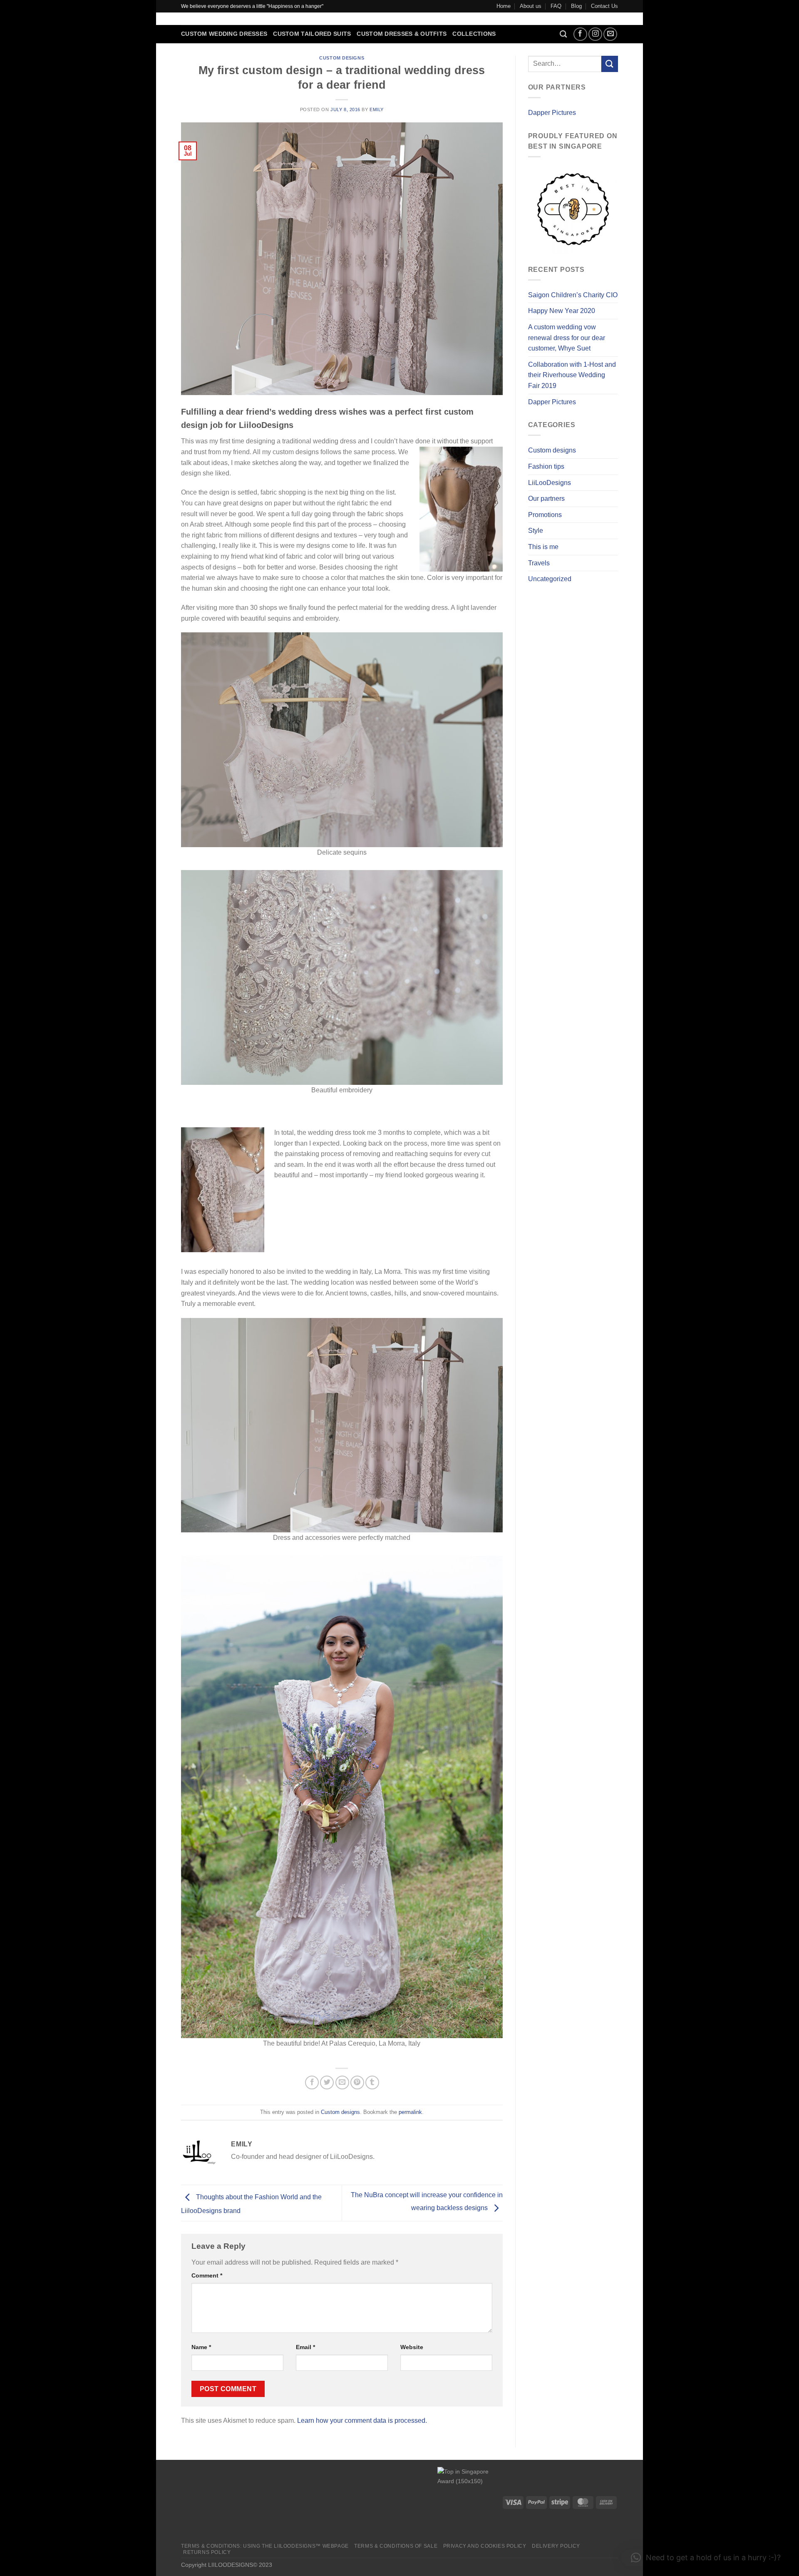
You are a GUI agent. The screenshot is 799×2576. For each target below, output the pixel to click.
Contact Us (604, 6)
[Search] (563, 34)
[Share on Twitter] (327, 2082)
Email (305, 2347)
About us (531, 6)
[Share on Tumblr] (372, 2082)
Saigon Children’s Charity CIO (573, 295)
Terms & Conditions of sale (396, 2546)
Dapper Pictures (552, 113)
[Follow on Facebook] (580, 34)
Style (536, 531)
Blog (576, 6)
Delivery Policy (556, 2546)
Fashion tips (546, 466)
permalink (410, 2112)
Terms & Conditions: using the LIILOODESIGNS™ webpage (265, 2546)
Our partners (546, 499)
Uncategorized (550, 579)
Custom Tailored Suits (312, 34)
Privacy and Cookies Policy (485, 2546)
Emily (377, 109)
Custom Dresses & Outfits (402, 34)
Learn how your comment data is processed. (362, 2421)
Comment (207, 2275)
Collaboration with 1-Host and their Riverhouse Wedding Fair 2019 (572, 375)
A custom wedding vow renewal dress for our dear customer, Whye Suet (567, 338)
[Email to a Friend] (342, 2082)
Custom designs (342, 58)
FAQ (556, 6)
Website (412, 2347)
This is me (543, 547)
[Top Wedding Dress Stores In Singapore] (469, 2502)
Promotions (545, 515)
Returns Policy (207, 2552)
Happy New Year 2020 (562, 311)
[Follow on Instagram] (595, 34)
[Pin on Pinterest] (357, 2082)
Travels (539, 563)
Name (201, 2347)
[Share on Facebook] (312, 2082)
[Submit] (610, 64)
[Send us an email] (610, 34)
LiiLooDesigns (550, 483)
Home (504, 6)
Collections (474, 34)
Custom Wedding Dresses (224, 34)
